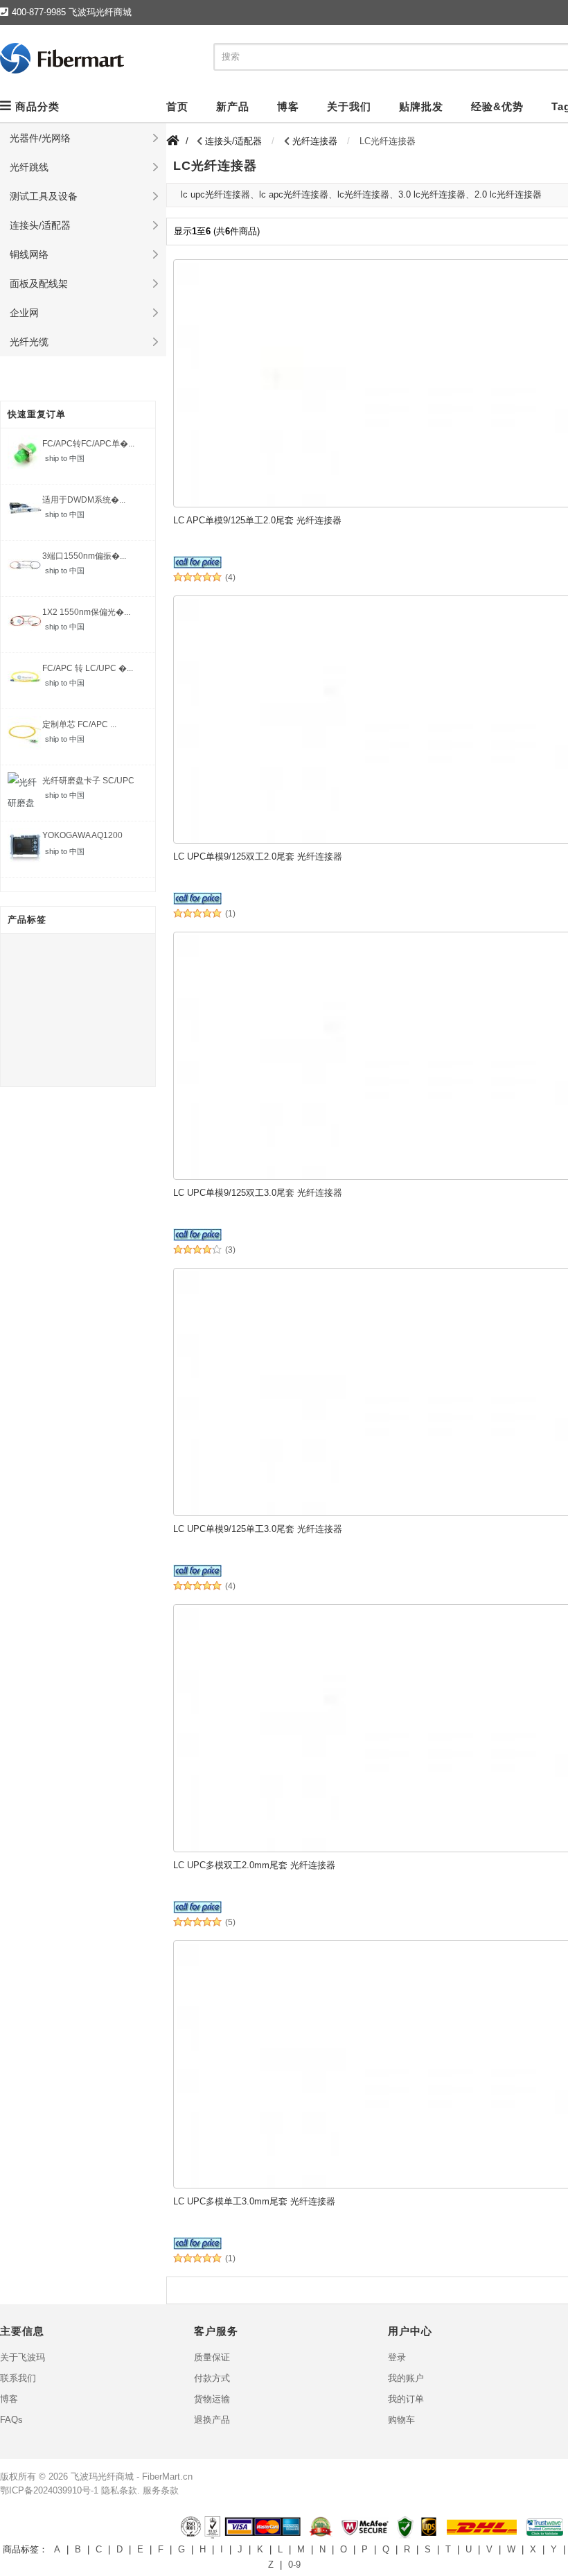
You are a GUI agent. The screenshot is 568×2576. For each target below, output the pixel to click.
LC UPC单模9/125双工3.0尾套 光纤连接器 (258, 1193)
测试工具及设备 (44, 196)
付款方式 (212, 2378)
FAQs (11, 2420)
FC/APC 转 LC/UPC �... (88, 668)
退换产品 (212, 2420)
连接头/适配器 (40, 225)
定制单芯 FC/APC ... (79, 724)
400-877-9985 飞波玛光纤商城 (72, 12)
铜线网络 (29, 254)
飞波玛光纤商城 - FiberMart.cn (132, 2477)
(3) (230, 1250)
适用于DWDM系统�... (84, 500)
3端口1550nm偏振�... (84, 556)
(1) (230, 914)
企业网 (24, 313)
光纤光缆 (29, 342)
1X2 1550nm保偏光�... (86, 612)
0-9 (294, 2565)
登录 (397, 2357)
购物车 (401, 2420)
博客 (9, 2399)
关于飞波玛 (23, 2357)
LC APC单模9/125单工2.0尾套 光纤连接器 (257, 520)
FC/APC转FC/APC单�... (88, 444)
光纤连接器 (315, 141)
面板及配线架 (39, 284)
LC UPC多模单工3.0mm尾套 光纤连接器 (254, 2201)
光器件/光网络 (40, 138)
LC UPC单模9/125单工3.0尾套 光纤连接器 (258, 1529)
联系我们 (18, 2378)
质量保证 (212, 2357)
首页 (177, 106)
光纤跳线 (29, 167)
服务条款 (161, 2490)
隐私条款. (121, 2490)
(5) (230, 1923)
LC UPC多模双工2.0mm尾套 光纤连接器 (254, 1865)
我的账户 (406, 2378)
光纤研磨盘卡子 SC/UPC (88, 781)
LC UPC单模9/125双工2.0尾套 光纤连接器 (258, 856)
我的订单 (406, 2399)
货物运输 (212, 2399)
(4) (230, 578)
